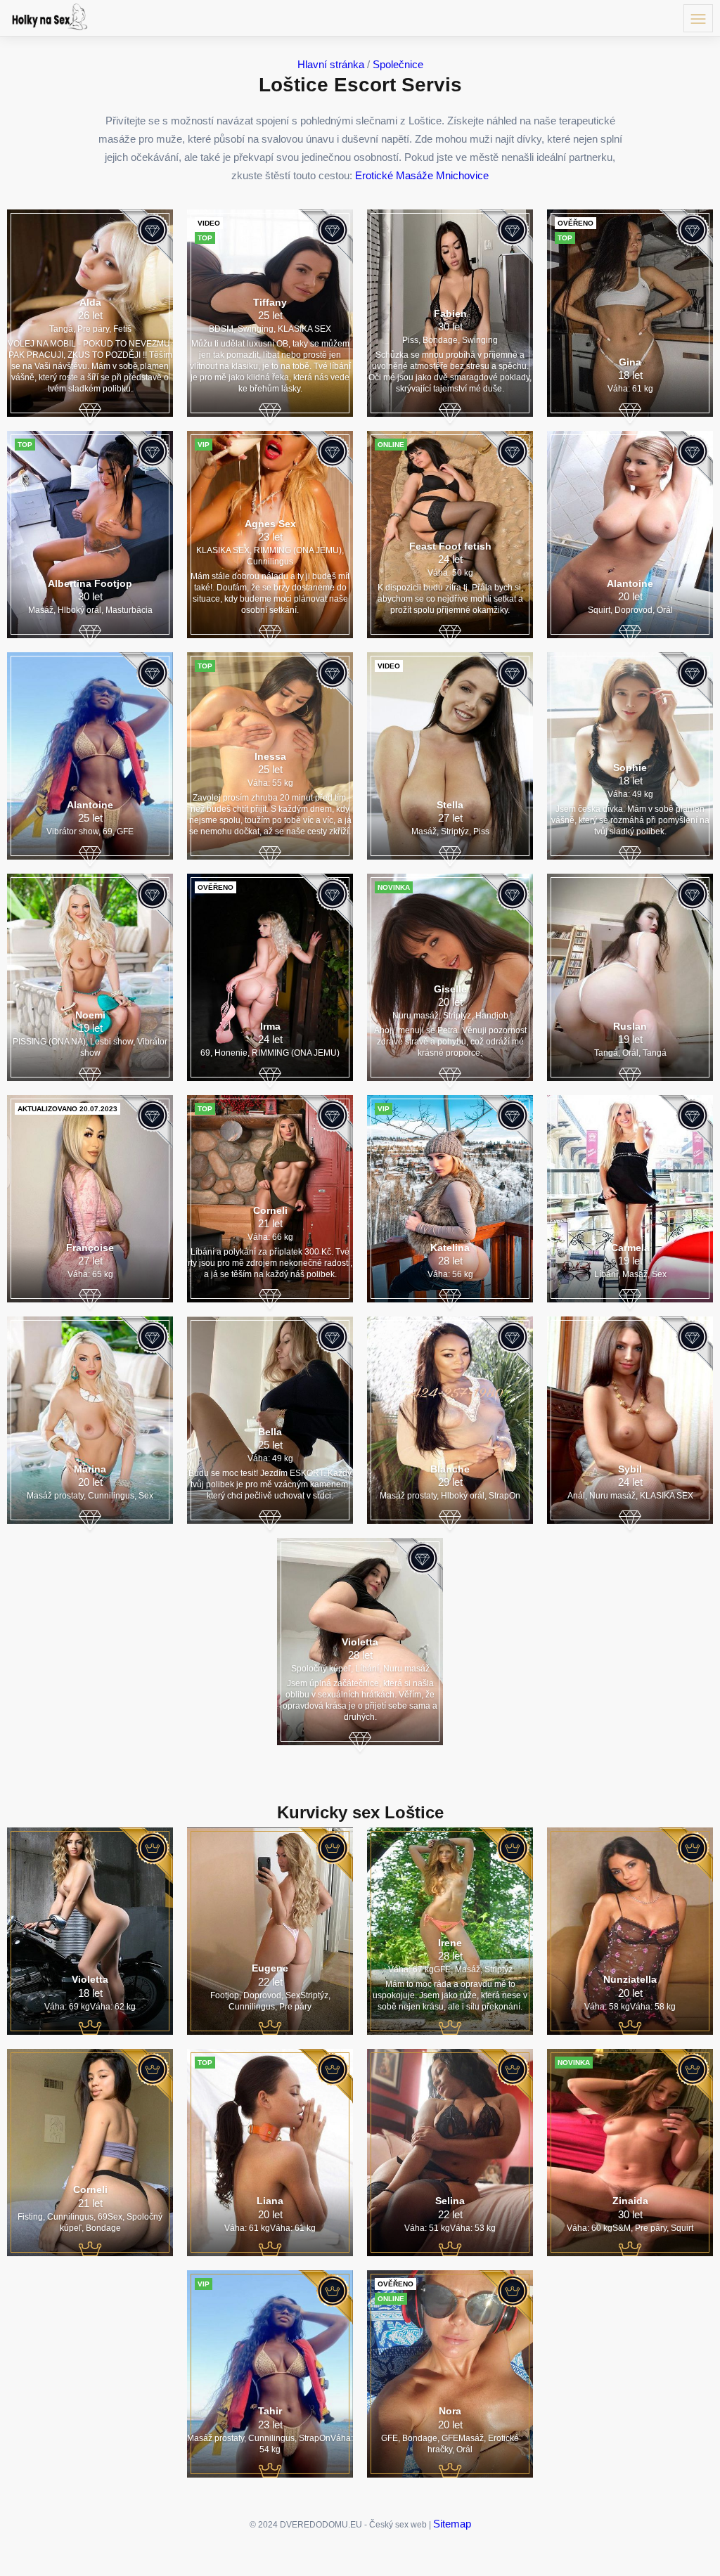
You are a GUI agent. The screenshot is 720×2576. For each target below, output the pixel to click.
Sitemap (452, 2524)
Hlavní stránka (331, 64)
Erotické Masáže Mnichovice (422, 175)
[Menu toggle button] (698, 18)
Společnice (398, 64)
